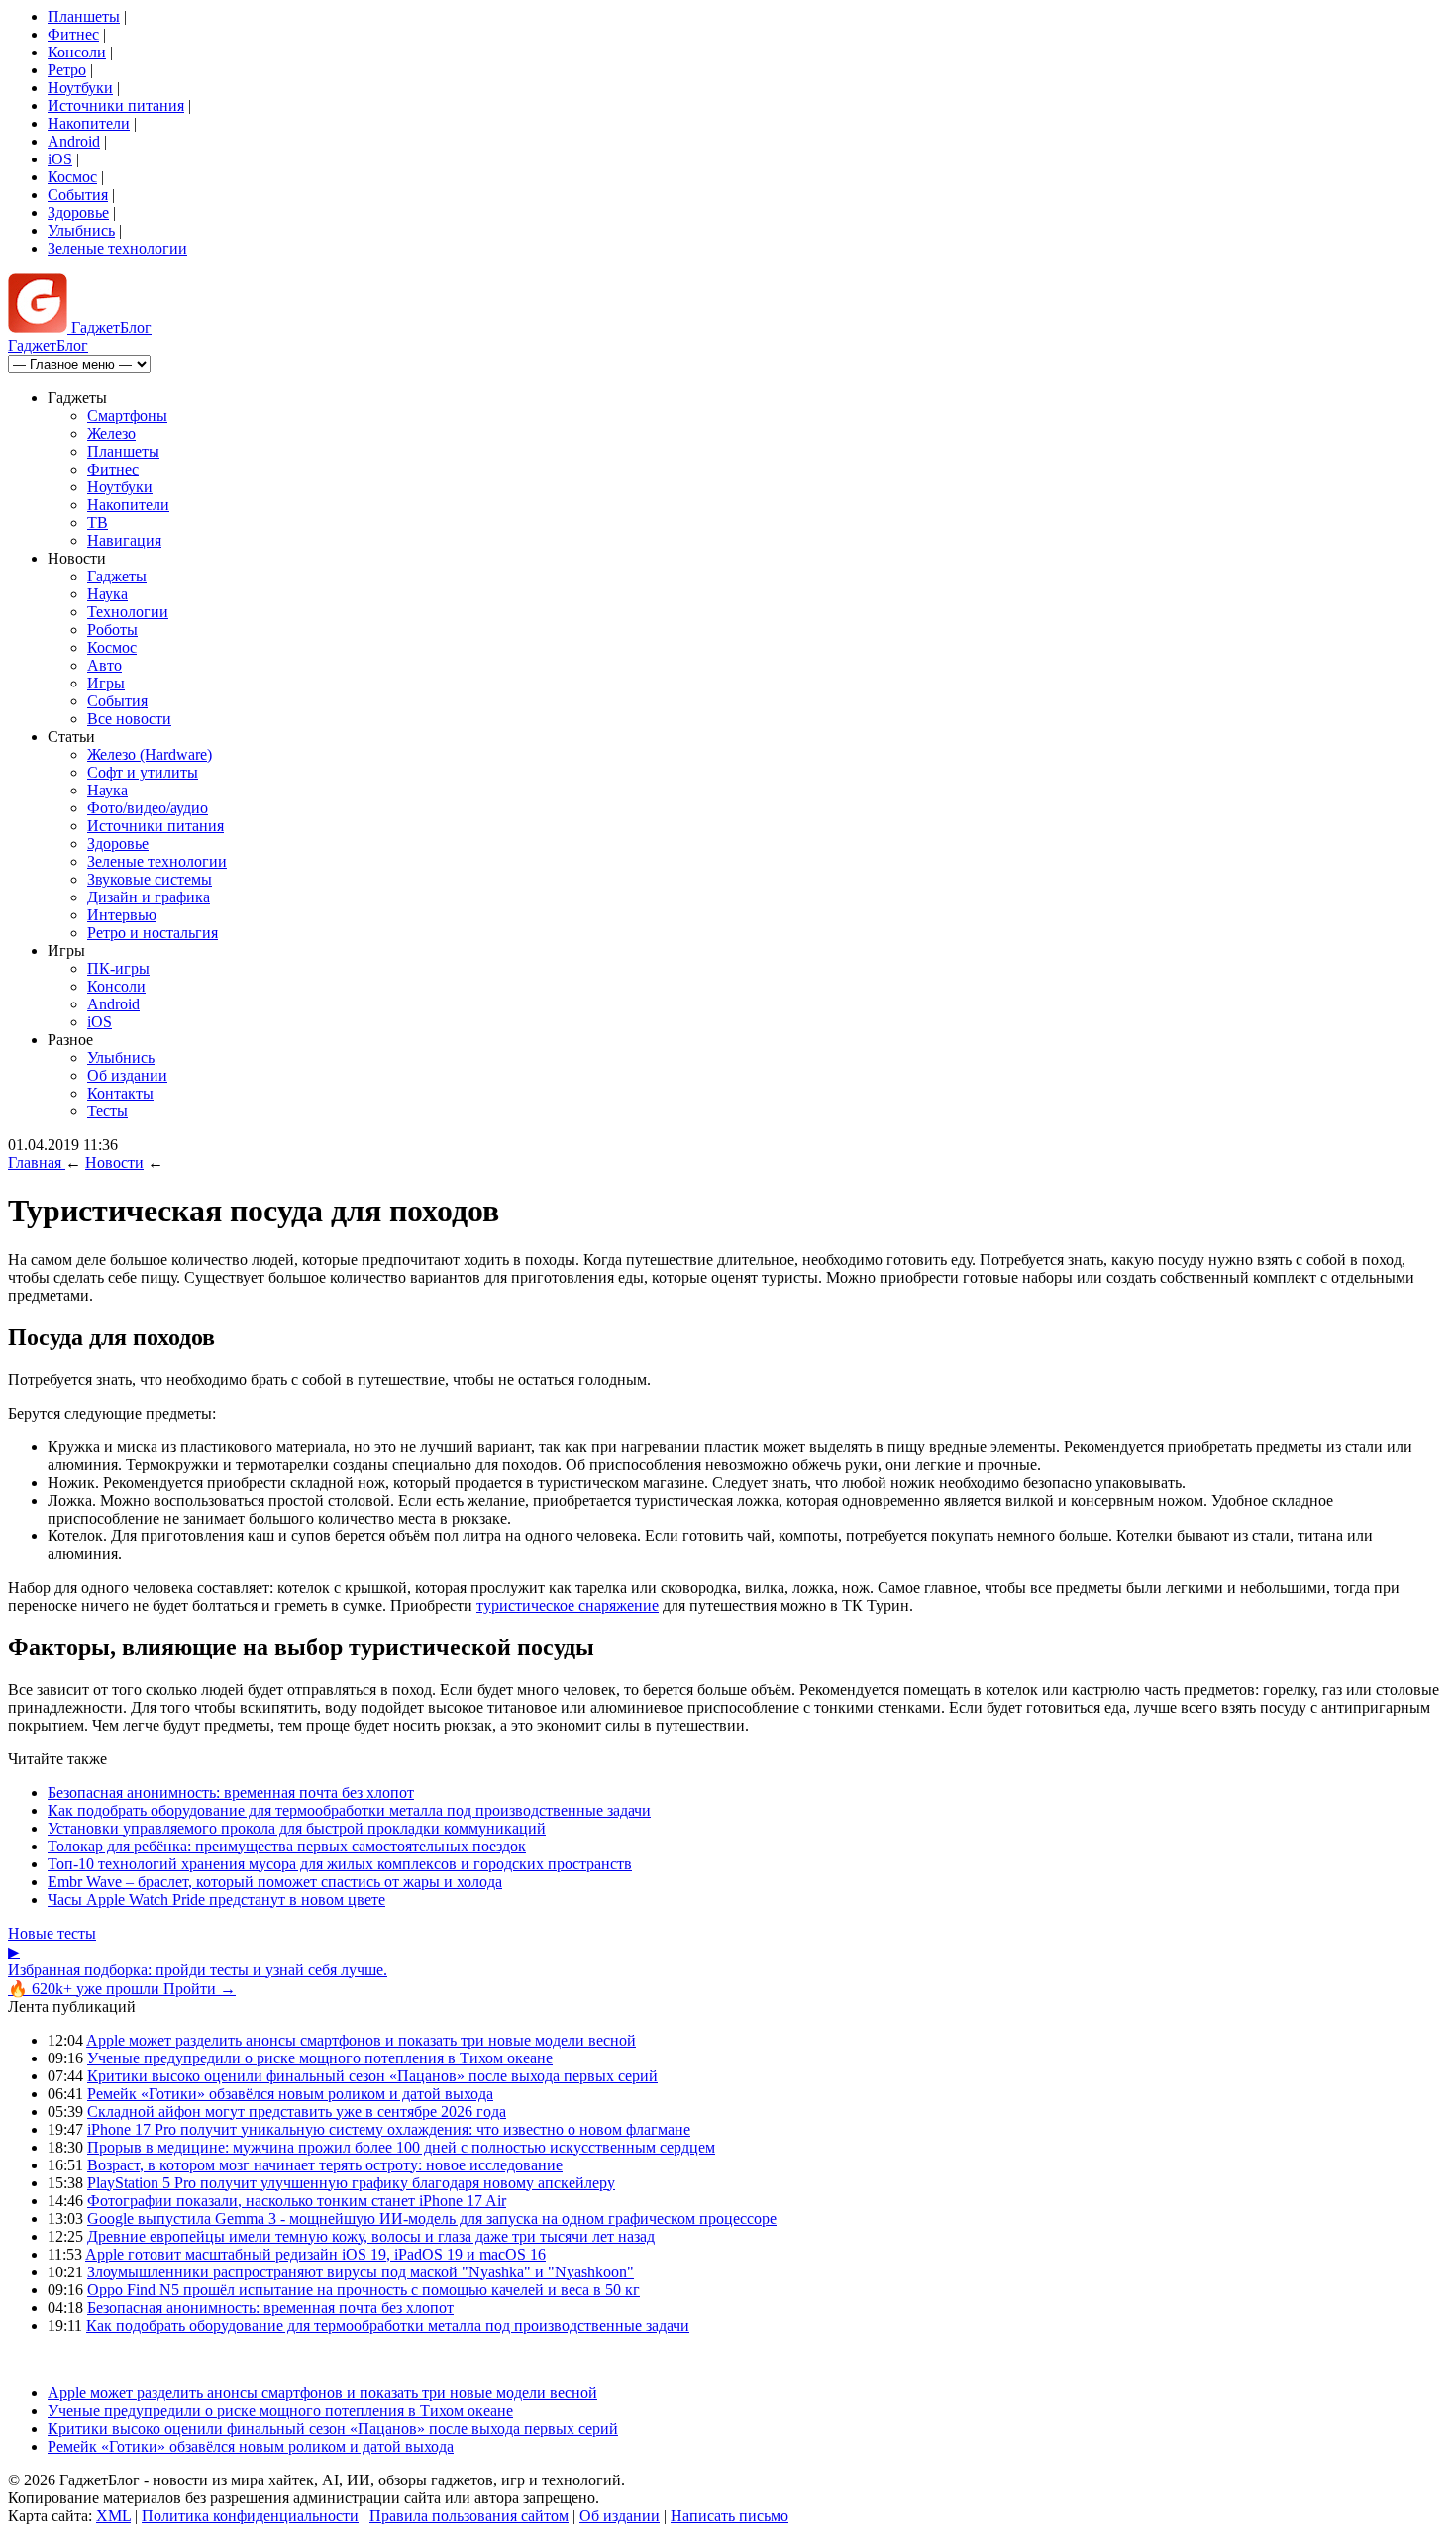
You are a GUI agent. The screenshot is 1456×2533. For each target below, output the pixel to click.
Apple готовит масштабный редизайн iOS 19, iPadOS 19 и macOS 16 (315, 2254)
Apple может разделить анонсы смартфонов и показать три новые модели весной (361, 2040)
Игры (106, 683)
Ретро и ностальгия (153, 933)
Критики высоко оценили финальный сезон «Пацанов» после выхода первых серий (372, 2076)
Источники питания (116, 106)
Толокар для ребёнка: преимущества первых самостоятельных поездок (287, 1846)
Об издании (127, 1075)
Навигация (124, 540)
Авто (104, 665)
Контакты (120, 1093)
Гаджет (109, 327)
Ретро (67, 70)
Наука (107, 594)
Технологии (128, 612)
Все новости (129, 719)
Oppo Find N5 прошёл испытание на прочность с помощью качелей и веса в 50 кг (364, 2290)
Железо (111, 433)
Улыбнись (81, 230)
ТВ (98, 523)
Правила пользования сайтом (469, 2516)
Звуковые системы (150, 879)
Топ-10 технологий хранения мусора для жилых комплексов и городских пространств (340, 1864)
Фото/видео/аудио (148, 808)
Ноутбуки (80, 88)
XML (113, 2516)
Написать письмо (729, 2516)
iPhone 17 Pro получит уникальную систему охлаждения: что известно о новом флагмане (389, 2129)
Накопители (89, 123)
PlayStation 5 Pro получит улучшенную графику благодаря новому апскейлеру (351, 2183)
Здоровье (78, 212)
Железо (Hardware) (150, 754)
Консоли (77, 52)
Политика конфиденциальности (250, 2516)
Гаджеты (117, 576)
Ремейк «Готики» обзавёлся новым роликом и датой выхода (290, 2094)
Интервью (122, 915)
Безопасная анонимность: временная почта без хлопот (231, 1793)
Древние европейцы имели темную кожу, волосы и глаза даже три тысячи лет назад (371, 2236)
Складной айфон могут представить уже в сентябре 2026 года (297, 2111)
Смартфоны (127, 416)
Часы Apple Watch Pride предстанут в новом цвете (216, 1900)
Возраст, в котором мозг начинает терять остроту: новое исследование (325, 2165)
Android (74, 141)
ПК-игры (118, 968)
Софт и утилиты (143, 772)
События (78, 195)
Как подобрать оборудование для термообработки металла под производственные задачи (349, 1810)
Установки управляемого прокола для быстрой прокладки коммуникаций (297, 1828)
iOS (60, 159)
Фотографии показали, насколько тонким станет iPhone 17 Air (297, 2201)
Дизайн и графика (149, 897)
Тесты (107, 1111)
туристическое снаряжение (568, 1605)
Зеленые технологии (117, 248)
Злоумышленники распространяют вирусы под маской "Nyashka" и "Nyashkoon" (361, 2272)
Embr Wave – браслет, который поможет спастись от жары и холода (275, 1882)
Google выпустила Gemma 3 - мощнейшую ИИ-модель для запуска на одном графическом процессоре (432, 2218)
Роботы (112, 630)
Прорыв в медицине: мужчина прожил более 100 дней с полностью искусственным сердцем (401, 2147)
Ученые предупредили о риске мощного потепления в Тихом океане (320, 2058)
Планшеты (84, 16)
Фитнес (73, 34)
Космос (72, 177)
